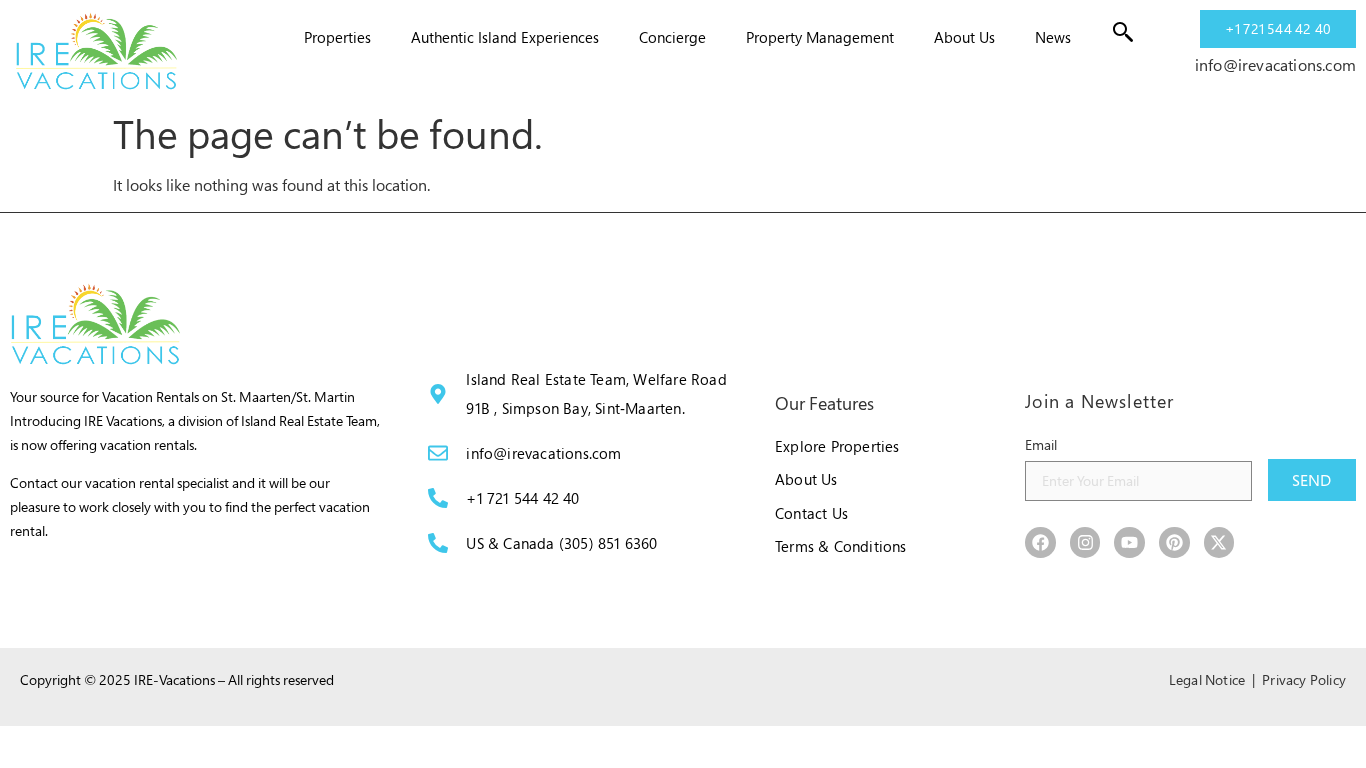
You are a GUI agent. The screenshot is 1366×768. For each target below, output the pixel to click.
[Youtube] (1129, 542)
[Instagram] (1085, 542)
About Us (964, 37)
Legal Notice (1207, 679)
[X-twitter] (1219, 542)
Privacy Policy (1304, 679)
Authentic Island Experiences (505, 37)
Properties (337, 37)
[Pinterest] (1174, 542)
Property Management (820, 37)
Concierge (672, 37)
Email (1041, 444)
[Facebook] (1040, 542)
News (1053, 37)
